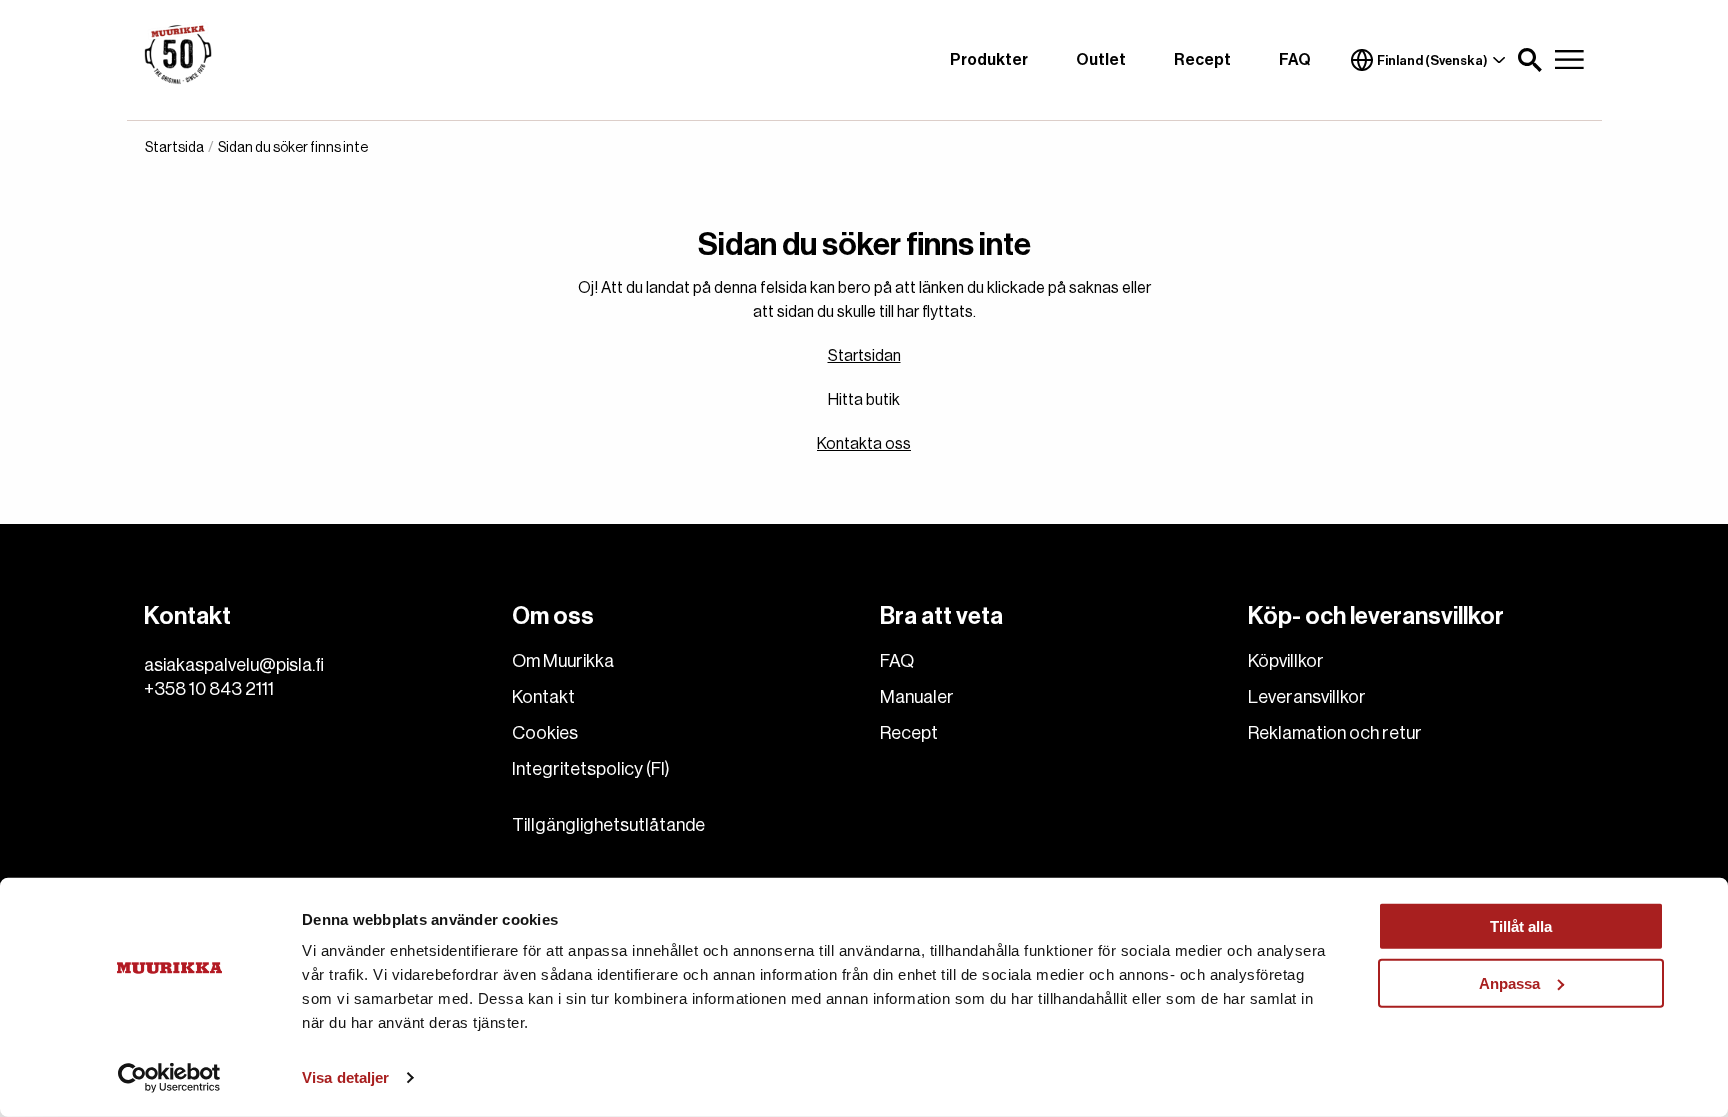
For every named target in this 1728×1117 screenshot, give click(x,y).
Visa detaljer (345, 1077)
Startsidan (864, 356)
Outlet (1101, 60)
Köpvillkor (1286, 661)
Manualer (917, 697)
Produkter (989, 60)
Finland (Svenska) (1432, 60)
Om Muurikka (563, 661)
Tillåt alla (1521, 926)
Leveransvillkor (1307, 697)
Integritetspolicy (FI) (591, 769)
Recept (1202, 60)
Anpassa (1509, 982)
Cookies (545, 733)
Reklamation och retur (1335, 733)
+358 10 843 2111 (209, 689)
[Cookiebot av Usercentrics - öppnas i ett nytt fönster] (169, 1078)
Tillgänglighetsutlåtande (608, 825)
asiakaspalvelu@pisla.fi (234, 665)
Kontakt (543, 697)
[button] (1530, 60)
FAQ (1295, 60)
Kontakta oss (864, 444)
